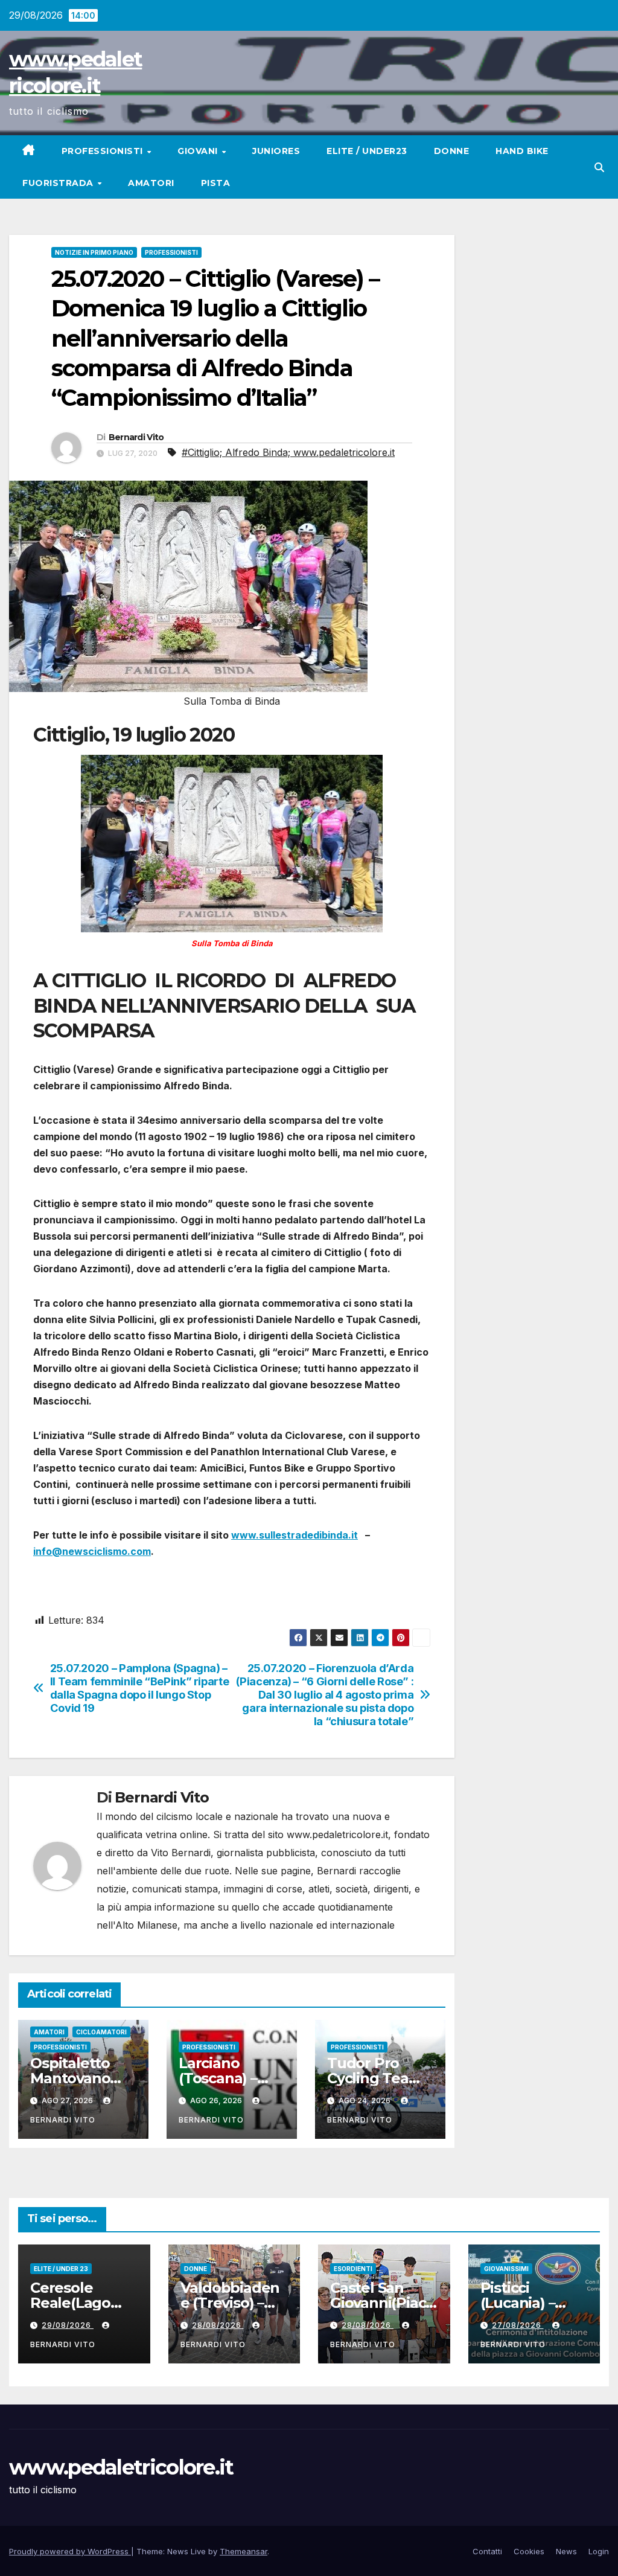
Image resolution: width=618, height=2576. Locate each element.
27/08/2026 (518, 2325)
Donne (452, 151)
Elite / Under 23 (61, 2269)
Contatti (487, 2551)
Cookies (529, 2551)
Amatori (151, 183)
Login (599, 2551)
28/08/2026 (218, 2325)
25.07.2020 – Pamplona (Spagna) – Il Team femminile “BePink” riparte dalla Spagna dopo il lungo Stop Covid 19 (140, 1688)
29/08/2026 (68, 2325)
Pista (216, 183)
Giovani (199, 151)
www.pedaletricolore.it (121, 2467)
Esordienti (353, 2269)
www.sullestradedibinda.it (295, 1535)
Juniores (276, 151)
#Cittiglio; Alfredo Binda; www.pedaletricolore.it (288, 452)
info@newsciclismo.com (92, 1551)
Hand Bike (522, 151)
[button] (599, 167)
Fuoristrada (59, 183)
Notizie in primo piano (94, 252)
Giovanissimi (506, 2269)
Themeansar (244, 2551)
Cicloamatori (101, 2032)
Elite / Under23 (367, 151)
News (566, 2551)
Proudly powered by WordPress (70, 2551)
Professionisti (104, 151)
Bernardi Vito (136, 437)
